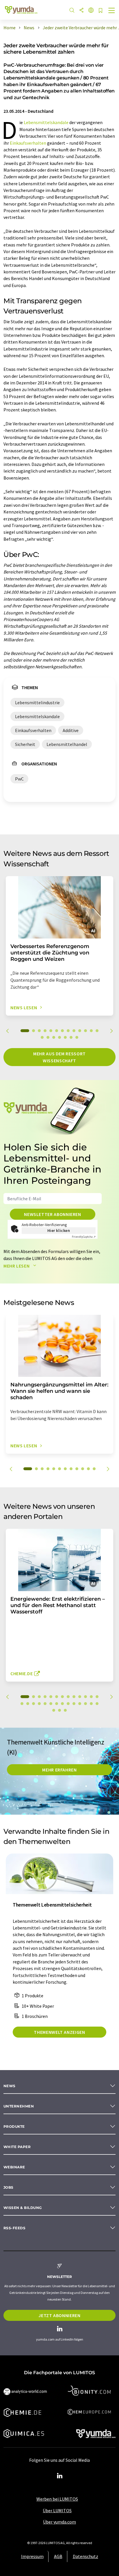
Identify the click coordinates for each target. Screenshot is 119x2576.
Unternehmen (19, 2106)
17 (59, 1037)
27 (97, 1704)
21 (62, 1704)
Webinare (14, 2167)
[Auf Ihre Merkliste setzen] (101, 11)
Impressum (32, 2556)
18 (65, 1037)
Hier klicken (59, 1230)
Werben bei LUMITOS (57, 2499)
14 (42, 1037)
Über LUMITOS (57, 2510)
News (10, 2086)
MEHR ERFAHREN (59, 1770)
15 (48, 1037)
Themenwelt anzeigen (59, 2032)
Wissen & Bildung (23, 2208)
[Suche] (72, 11)
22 (68, 1704)
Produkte (14, 2126)
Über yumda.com (59, 2522)
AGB (58, 2556)
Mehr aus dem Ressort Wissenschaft (59, 1057)
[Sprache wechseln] (91, 11)
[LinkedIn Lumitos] (59, 2476)
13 (97, 1031)
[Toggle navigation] (112, 11)
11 (85, 1031)
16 (54, 1037)
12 (91, 1031)
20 (77, 1037)
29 (59, 1710)
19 (71, 1037)
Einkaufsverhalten (28, 143)
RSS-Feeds (14, 2228)
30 (65, 1710)
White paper (17, 2147)
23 (74, 1704)
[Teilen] (81, 11)
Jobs (9, 2187)
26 (91, 1704)
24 (80, 1704)
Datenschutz (85, 2556)
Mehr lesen (17, 1266)
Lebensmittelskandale (46, 122)
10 (80, 1031)
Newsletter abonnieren (52, 1214)
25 (85, 1704)
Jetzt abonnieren (59, 2315)
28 (54, 1710)
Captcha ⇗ (84, 1237)
